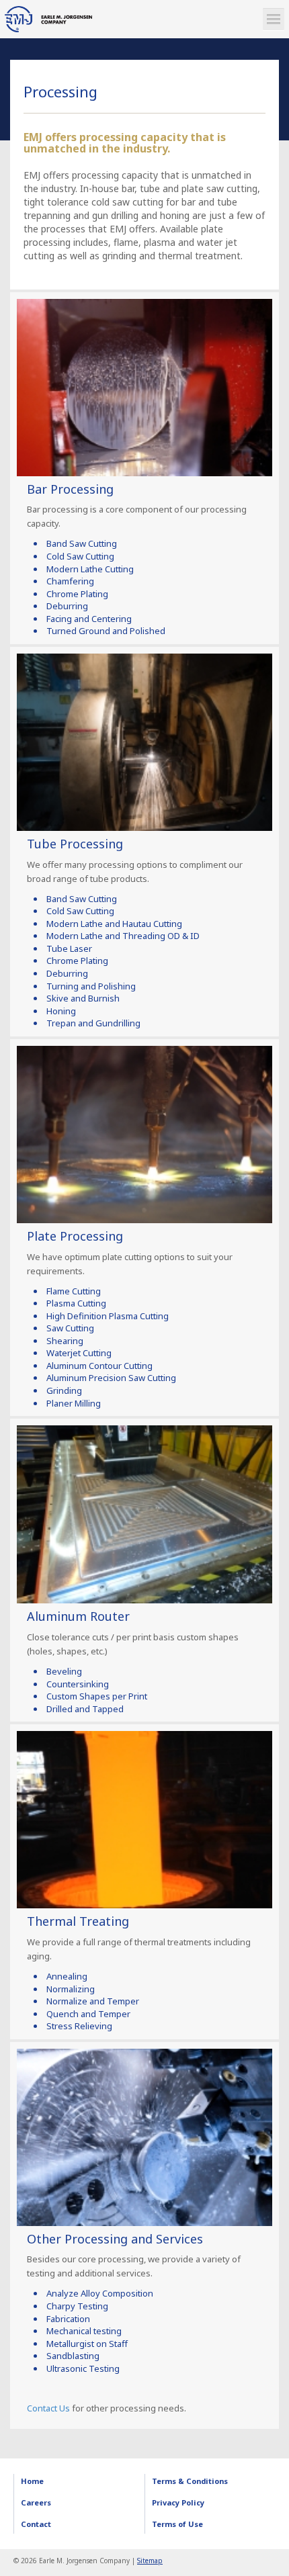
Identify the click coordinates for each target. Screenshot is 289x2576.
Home (32, 2481)
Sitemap (150, 2561)
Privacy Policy (178, 2502)
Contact (36, 2524)
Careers (36, 2502)
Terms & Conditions (190, 2481)
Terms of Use (177, 2524)
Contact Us (48, 2408)
